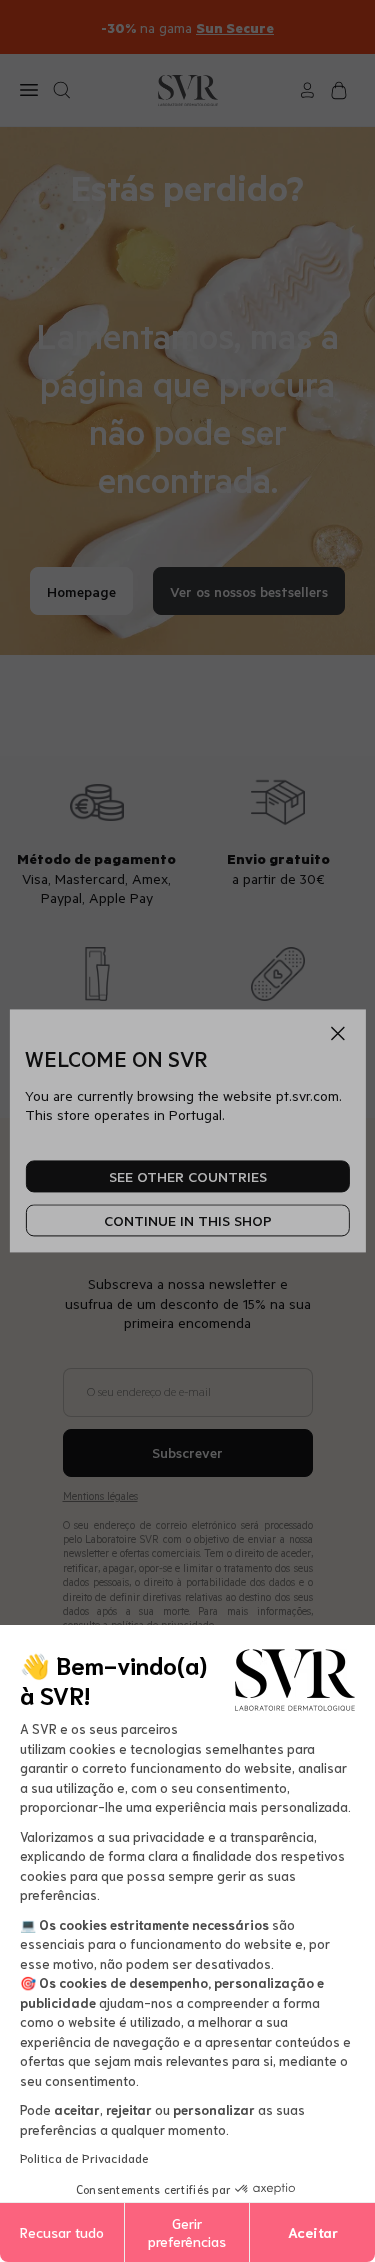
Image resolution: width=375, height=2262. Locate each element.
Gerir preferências (187, 2232)
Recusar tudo (62, 2232)
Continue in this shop (188, 1220)
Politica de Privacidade (84, 2157)
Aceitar (313, 2232)
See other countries (188, 1176)
